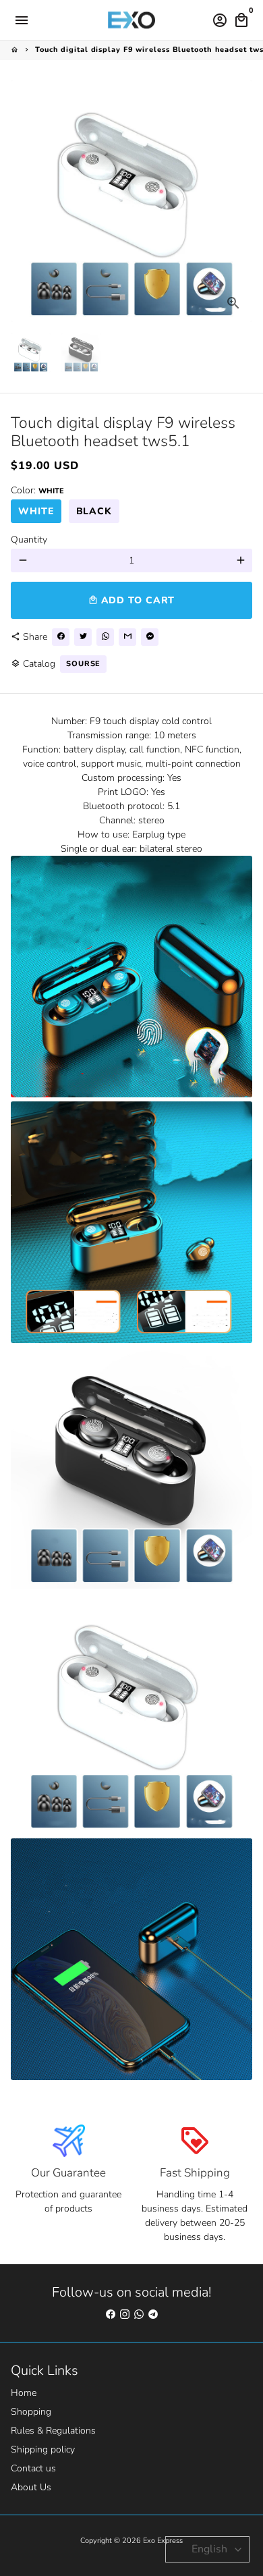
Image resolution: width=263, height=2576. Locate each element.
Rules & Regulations (53, 2431)
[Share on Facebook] (61, 637)
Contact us (33, 2468)
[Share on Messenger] (150, 637)
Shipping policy (43, 2449)
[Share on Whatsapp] (105, 637)
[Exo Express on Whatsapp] (139, 2314)
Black (94, 511)
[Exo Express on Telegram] (153, 2314)
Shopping (31, 2412)
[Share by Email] (127, 637)
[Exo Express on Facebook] (111, 2314)
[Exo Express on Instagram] (125, 2314)
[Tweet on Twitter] (83, 637)
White (36, 511)
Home (24, 2393)
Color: (37, 490)
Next (240, 201)
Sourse (83, 664)
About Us (31, 2487)
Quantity (29, 540)
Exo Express (163, 2541)
